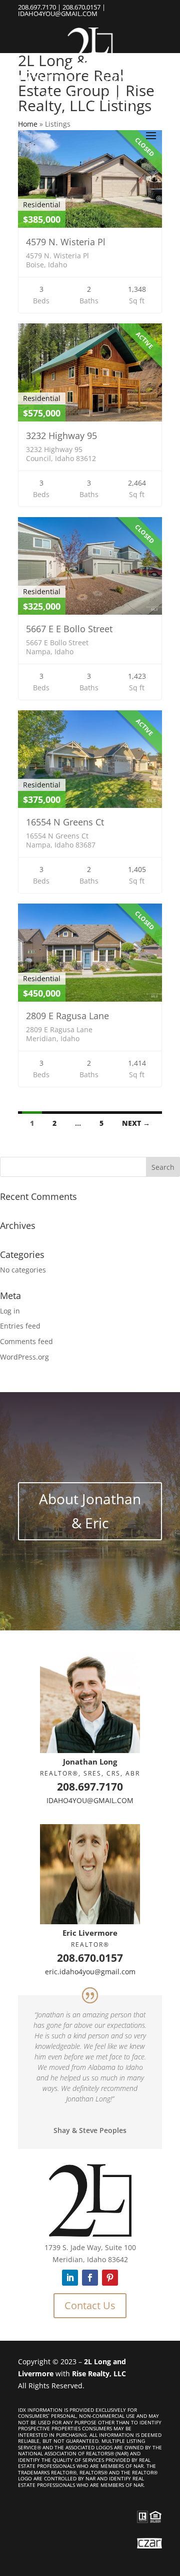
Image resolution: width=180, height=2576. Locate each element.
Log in (10, 1311)
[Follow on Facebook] (90, 2278)
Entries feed (20, 1326)
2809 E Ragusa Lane (67, 1016)
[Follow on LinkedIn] (70, 2278)
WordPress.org (24, 1357)
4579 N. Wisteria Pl (66, 242)
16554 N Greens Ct (65, 822)
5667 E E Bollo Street (69, 629)
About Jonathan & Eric (90, 1511)
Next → (136, 1123)
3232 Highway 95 (61, 436)
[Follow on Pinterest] (110, 2278)
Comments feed (26, 1341)
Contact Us (90, 2305)
